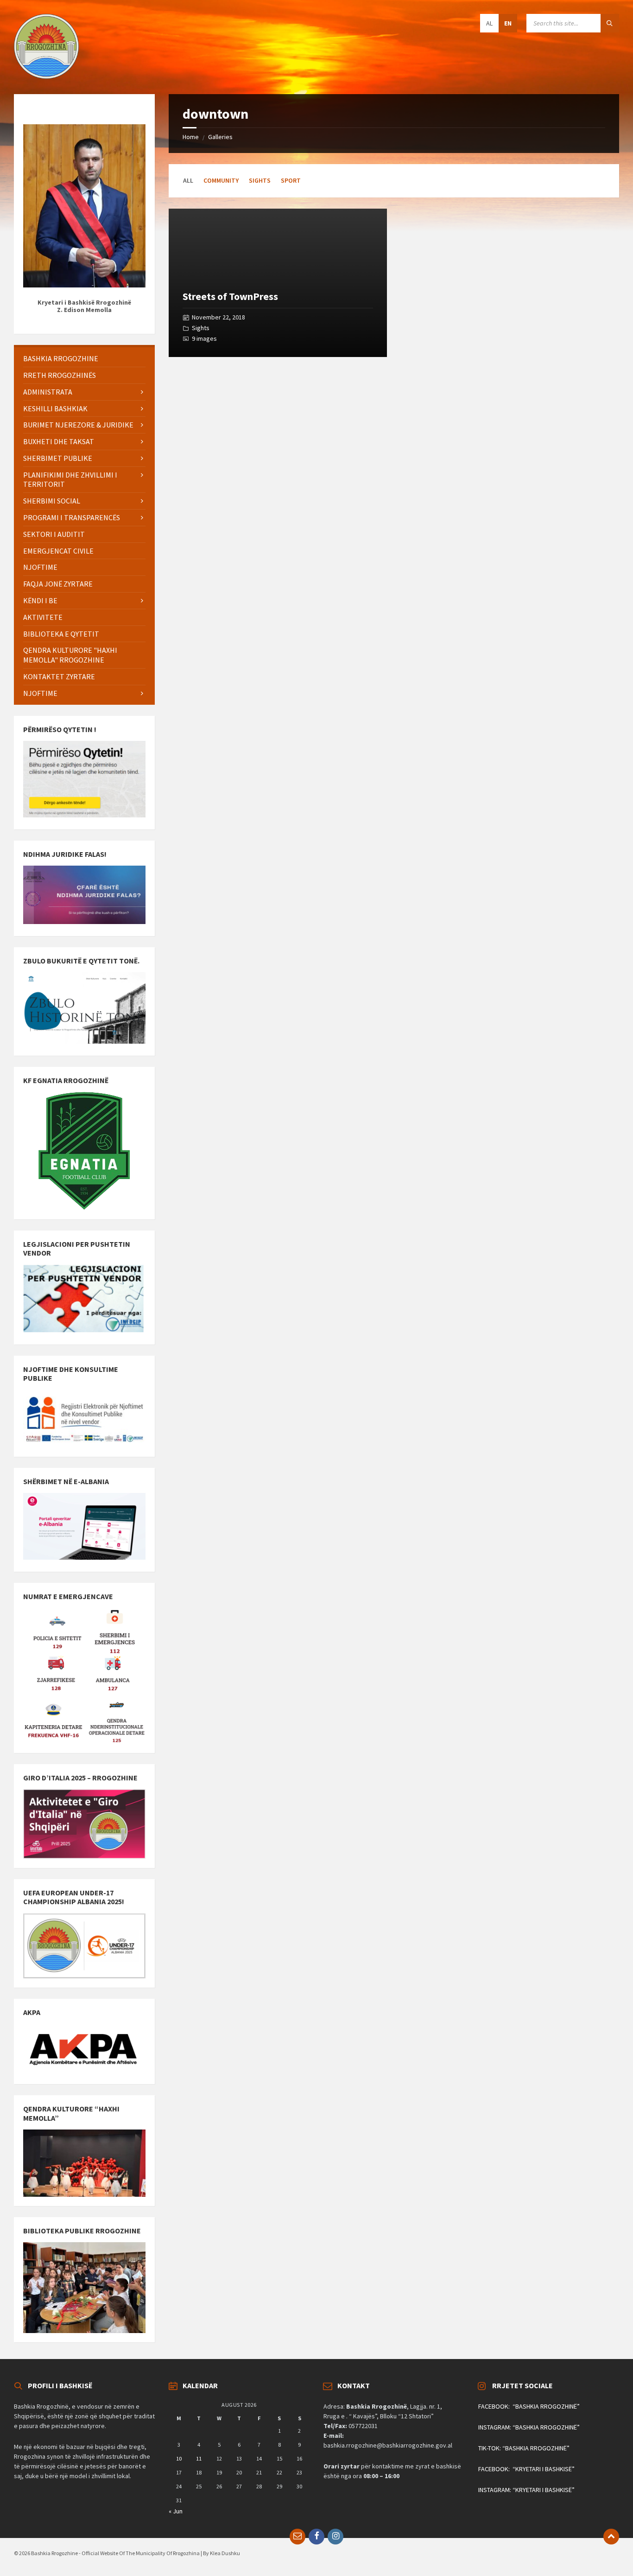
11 (199, 2458)
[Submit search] (610, 23)
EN (508, 23)
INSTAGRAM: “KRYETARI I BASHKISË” (526, 2490)
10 (179, 2458)
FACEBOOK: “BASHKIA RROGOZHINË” (529, 2406)
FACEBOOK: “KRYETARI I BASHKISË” (526, 2469)
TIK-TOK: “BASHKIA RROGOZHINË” (524, 2448)
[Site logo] (46, 76)
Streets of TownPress (230, 296)
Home (191, 137)
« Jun (176, 2511)
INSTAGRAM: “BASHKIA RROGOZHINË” (529, 2427)
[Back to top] (611, 2537)
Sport (291, 180)
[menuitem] (84, 359)
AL (489, 23)
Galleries (220, 137)
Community (221, 180)
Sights (260, 180)
